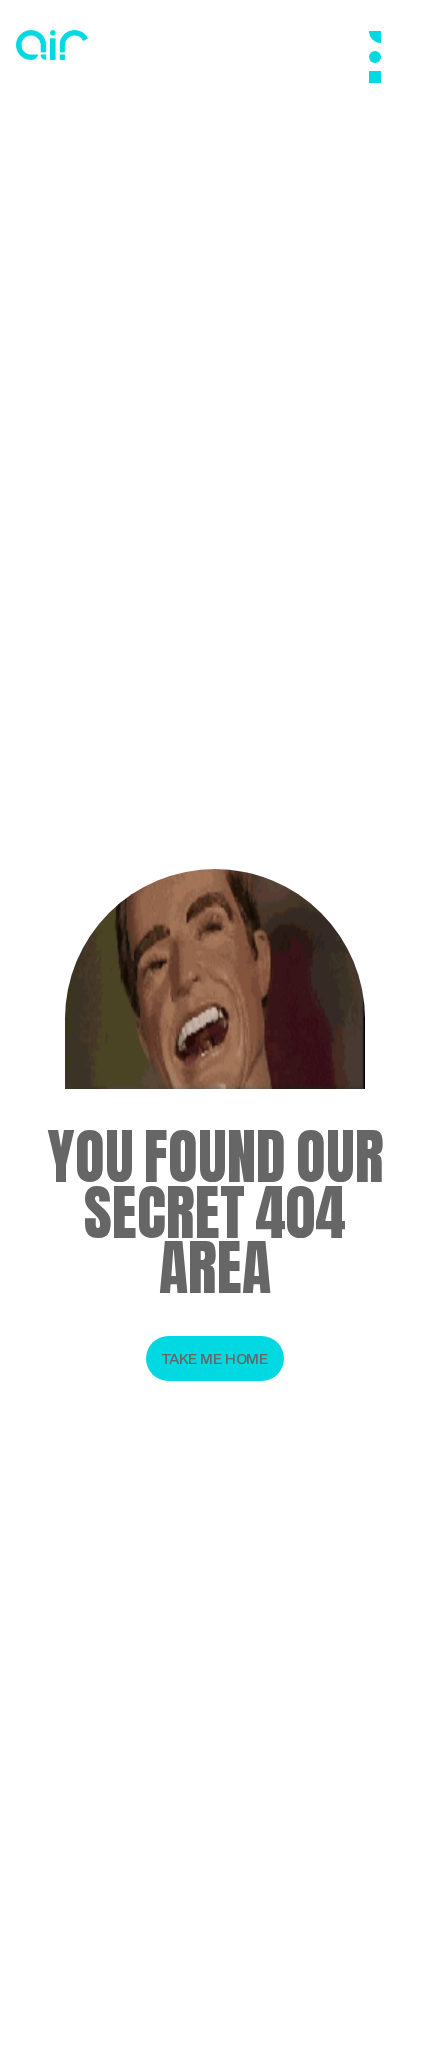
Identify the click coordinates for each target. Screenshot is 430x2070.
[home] (52, 45)
